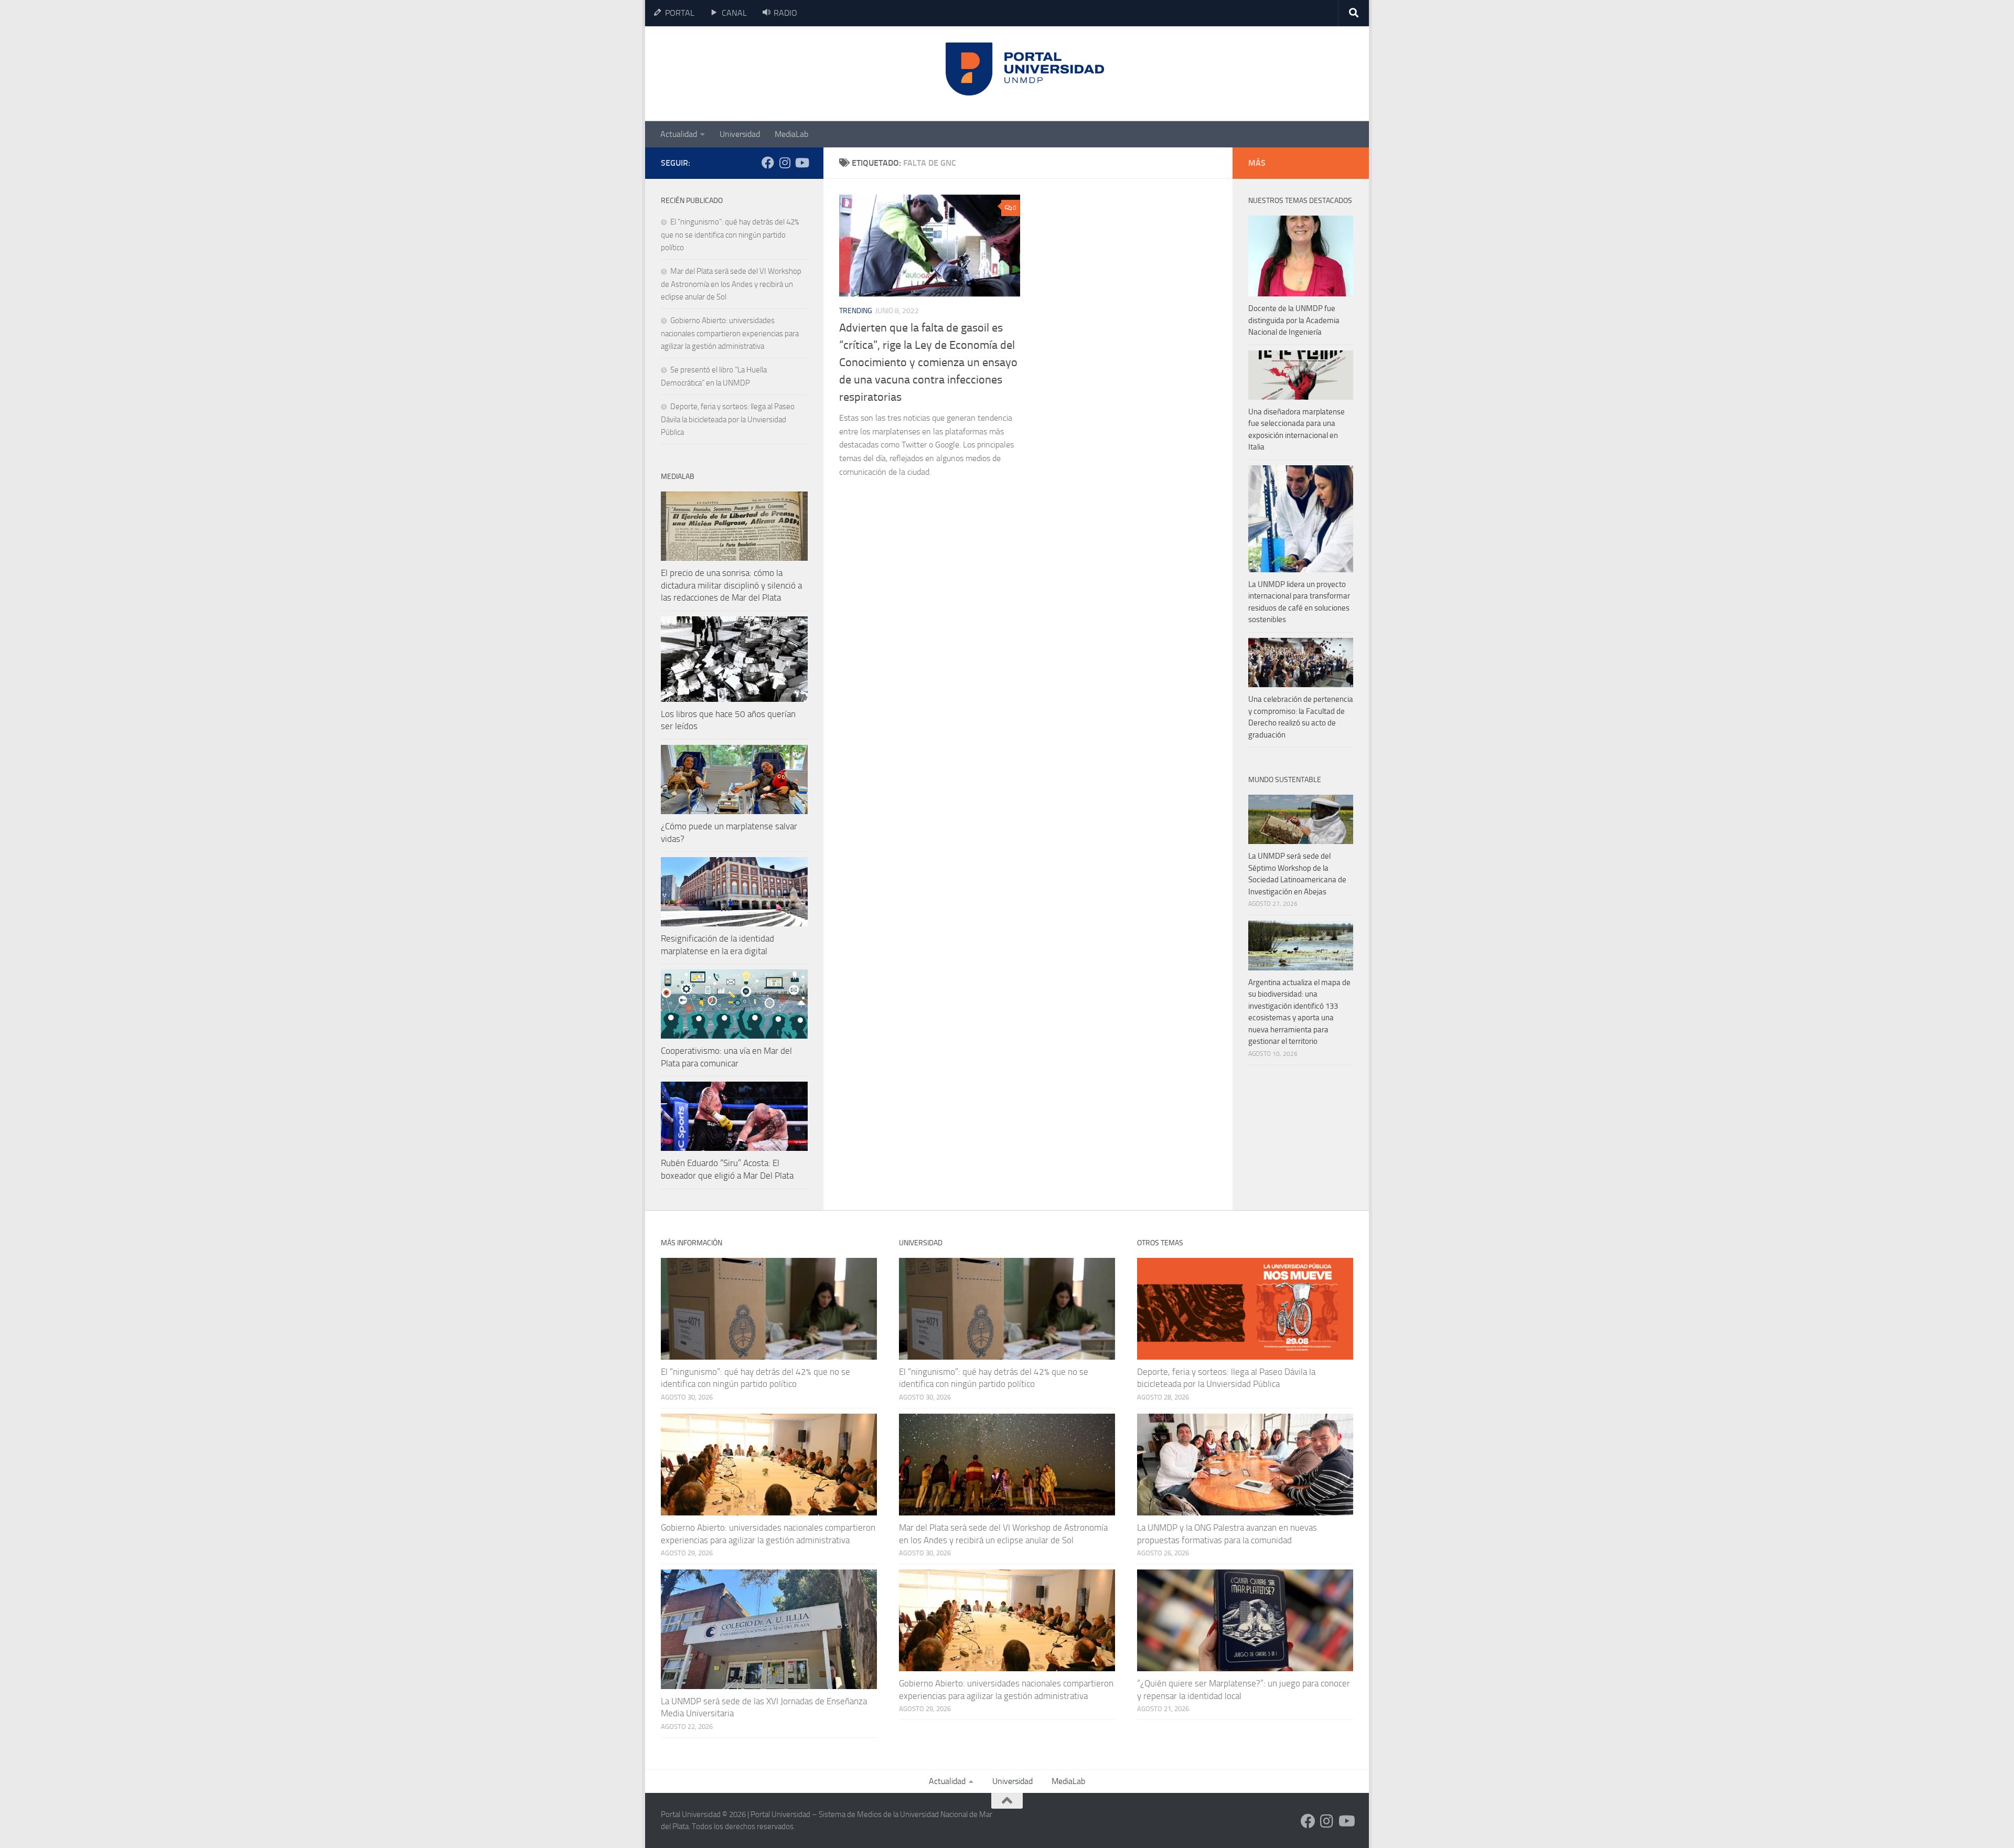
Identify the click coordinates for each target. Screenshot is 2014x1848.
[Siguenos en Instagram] (785, 163)
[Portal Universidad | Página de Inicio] (740, 74)
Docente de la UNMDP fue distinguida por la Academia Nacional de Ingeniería (1294, 320)
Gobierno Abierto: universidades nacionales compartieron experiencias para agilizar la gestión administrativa (730, 333)
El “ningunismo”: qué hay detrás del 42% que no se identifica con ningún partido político (730, 235)
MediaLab (791, 134)
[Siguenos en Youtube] (801, 163)
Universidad (740, 134)
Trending (856, 311)
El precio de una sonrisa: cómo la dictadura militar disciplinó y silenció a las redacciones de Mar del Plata (731, 585)
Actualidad (679, 134)
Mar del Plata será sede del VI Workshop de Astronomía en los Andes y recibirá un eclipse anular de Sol (731, 284)
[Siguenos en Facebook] (768, 163)
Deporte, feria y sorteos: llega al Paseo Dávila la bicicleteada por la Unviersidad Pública (728, 419)
